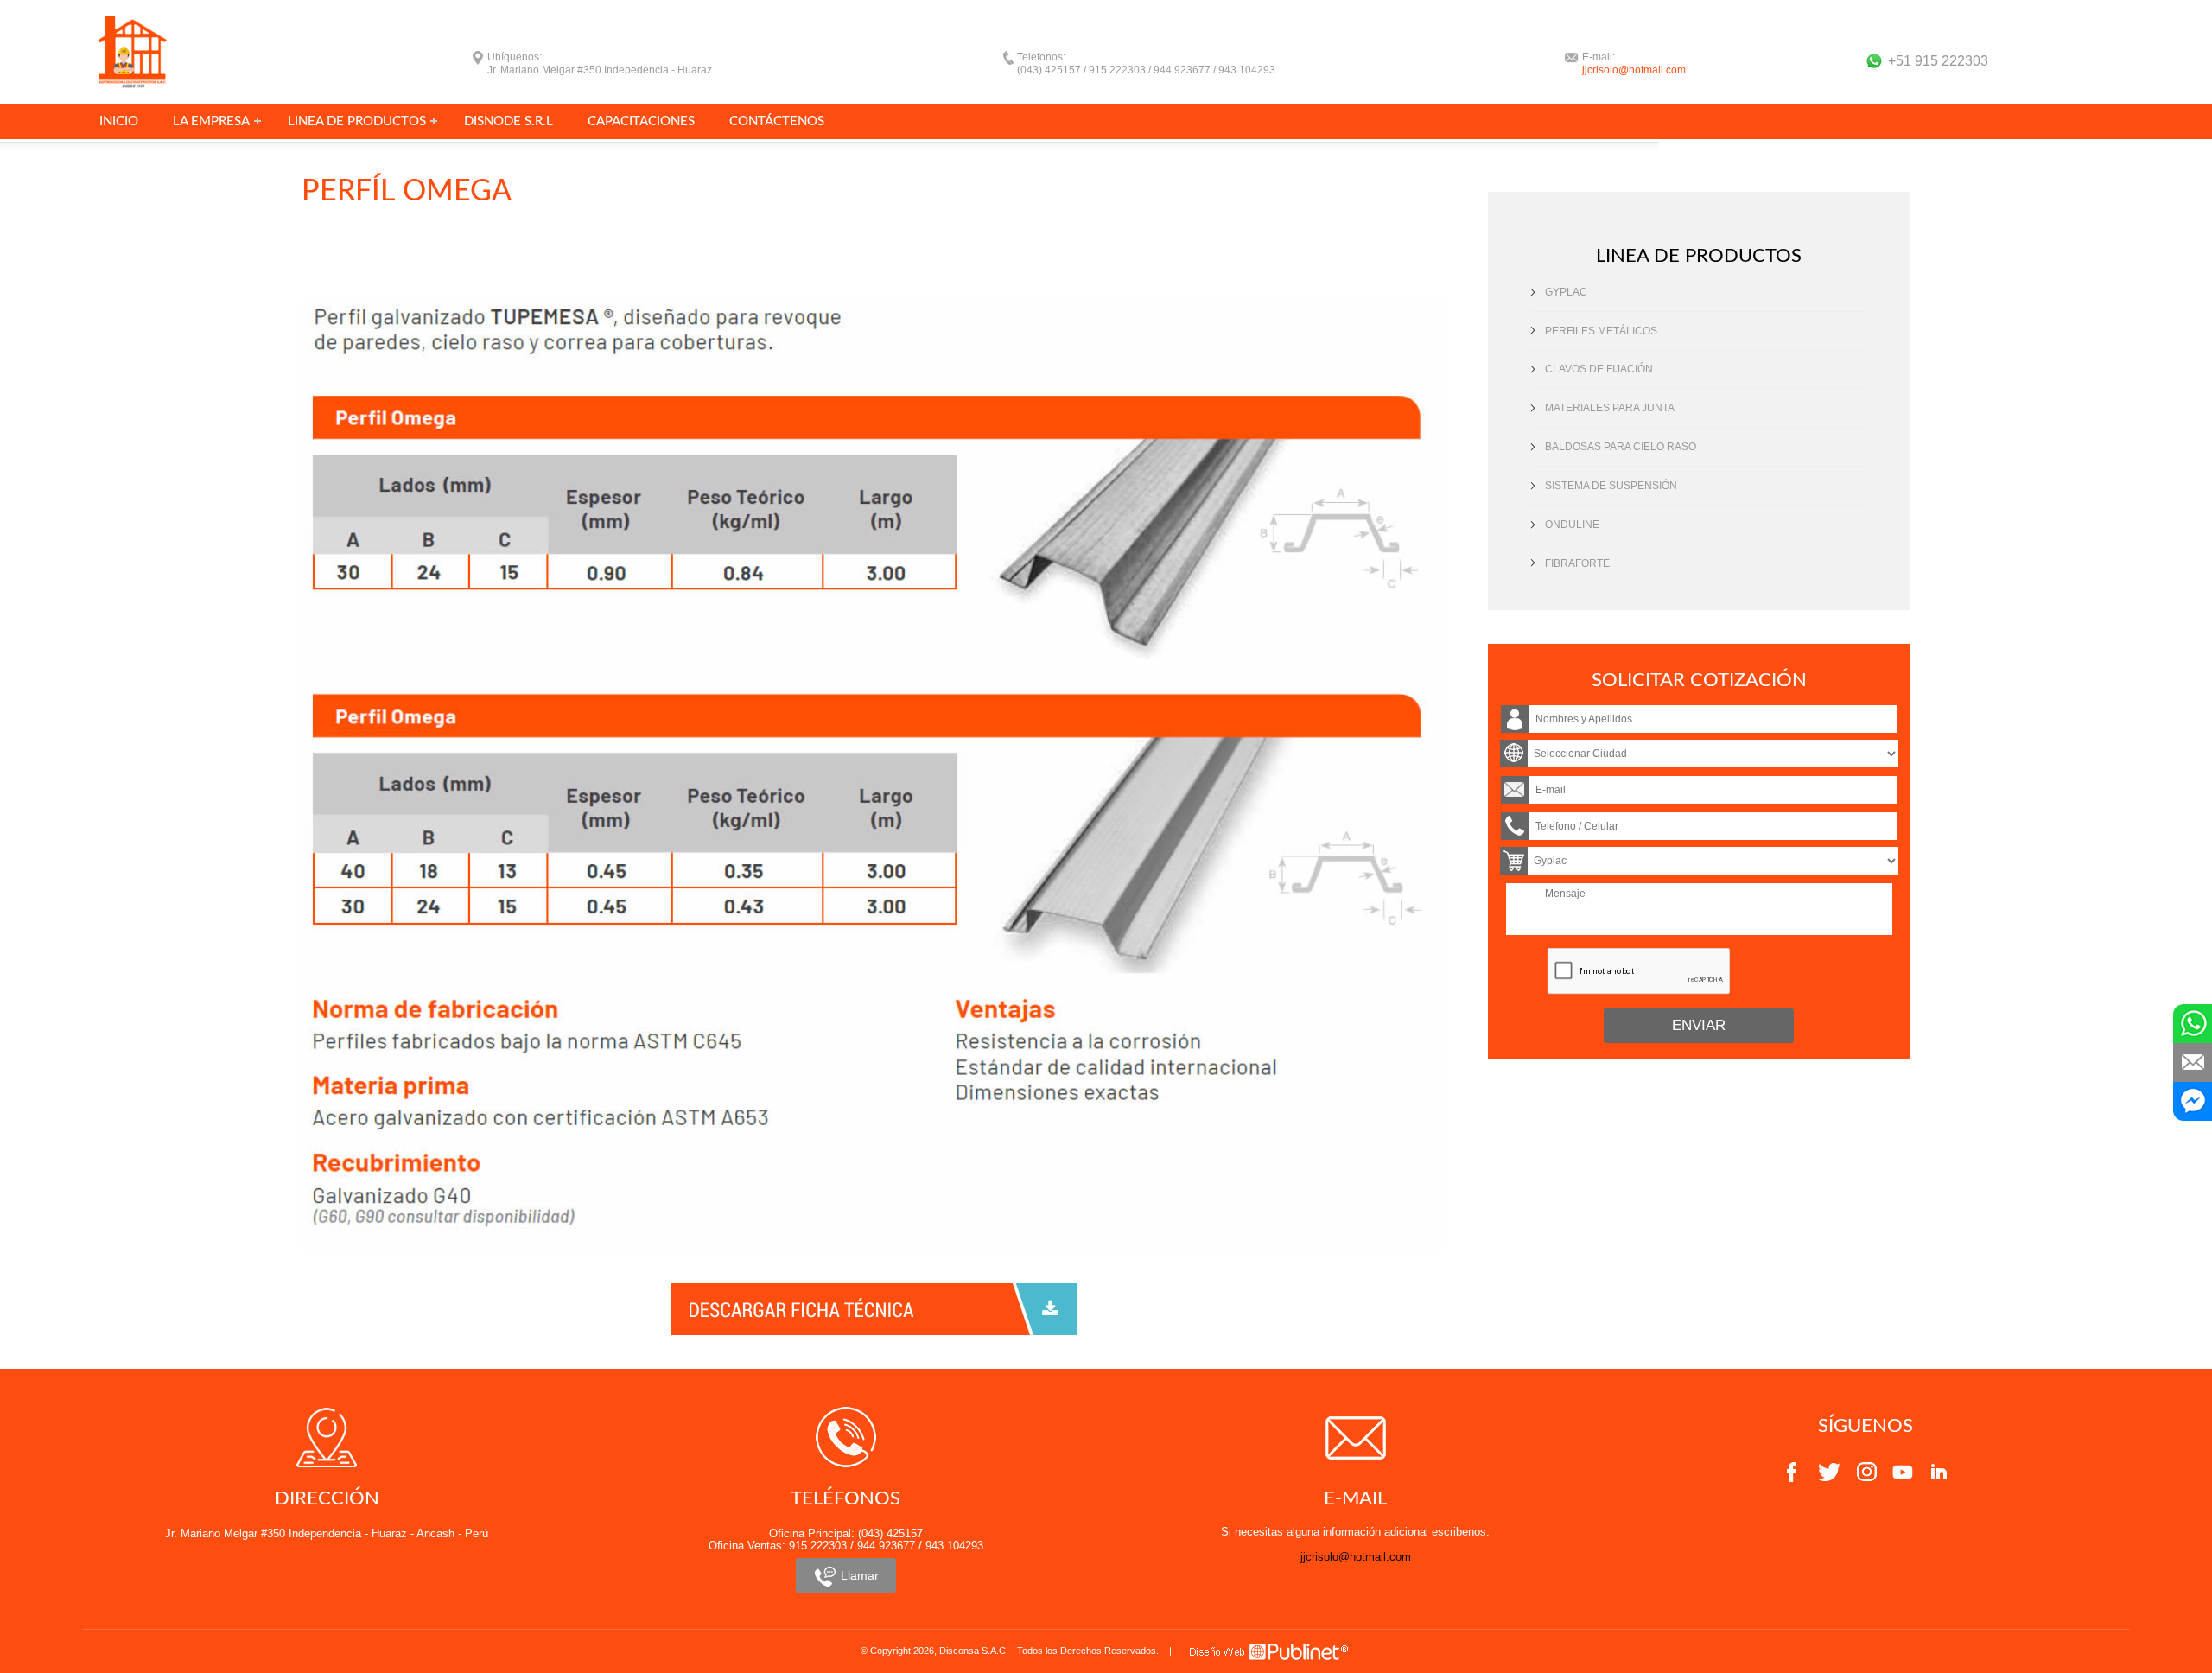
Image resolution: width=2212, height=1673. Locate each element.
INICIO (119, 121)
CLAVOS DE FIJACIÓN (1599, 369)
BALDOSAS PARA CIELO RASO (1621, 447)
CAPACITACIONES (641, 121)
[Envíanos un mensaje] (2193, 1062)
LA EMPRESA (211, 121)
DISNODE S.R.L (509, 121)
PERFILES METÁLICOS (1601, 331)
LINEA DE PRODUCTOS (357, 121)
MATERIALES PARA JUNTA (1610, 408)
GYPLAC (1566, 292)
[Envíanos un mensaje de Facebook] (2193, 1101)
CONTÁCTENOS (777, 121)
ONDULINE (1572, 525)
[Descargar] (874, 1308)
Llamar (858, 1575)
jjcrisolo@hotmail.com (1634, 70)
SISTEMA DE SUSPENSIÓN (1611, 486)
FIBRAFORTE (1577, 563)
